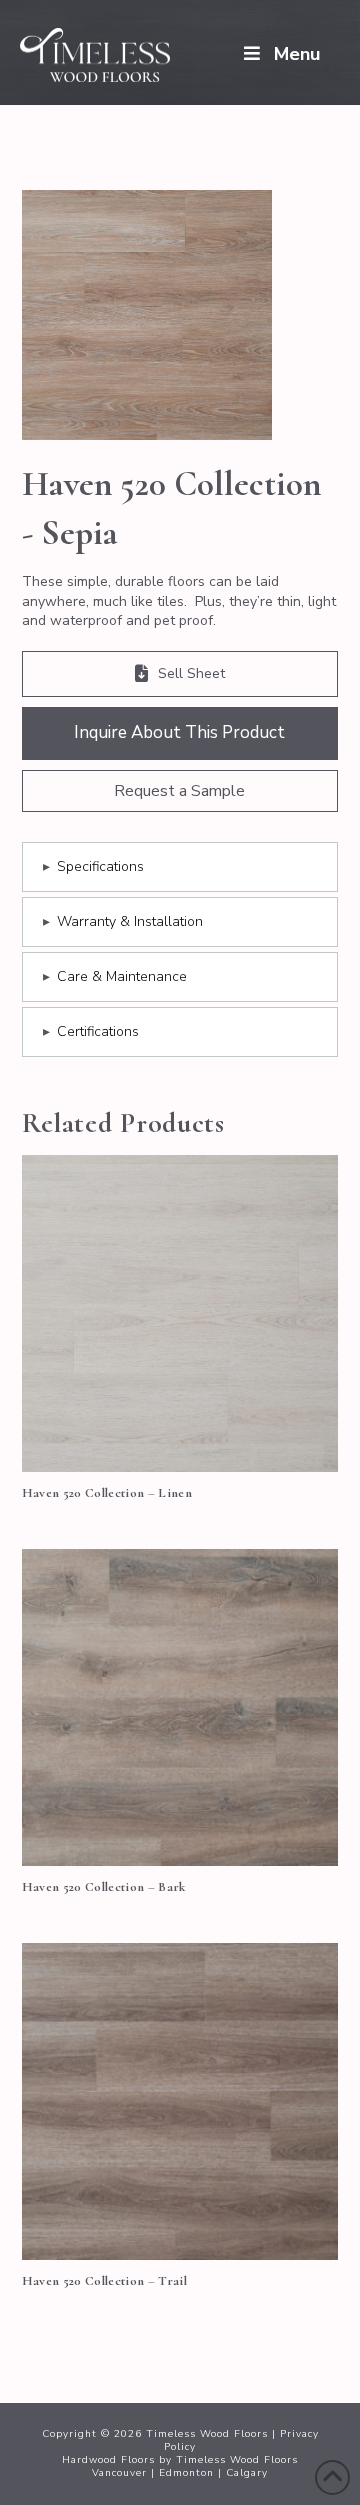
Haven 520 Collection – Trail (104, 2281)
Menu (297, 54)
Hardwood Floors (108, 2460)
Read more (179, 1434)
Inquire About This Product (179, 732)
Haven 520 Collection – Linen (107, 1493)
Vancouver (119, 2473)
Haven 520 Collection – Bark (104, 1887)
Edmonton (186, 2473)
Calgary (247, 2473)
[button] (180, 791)
